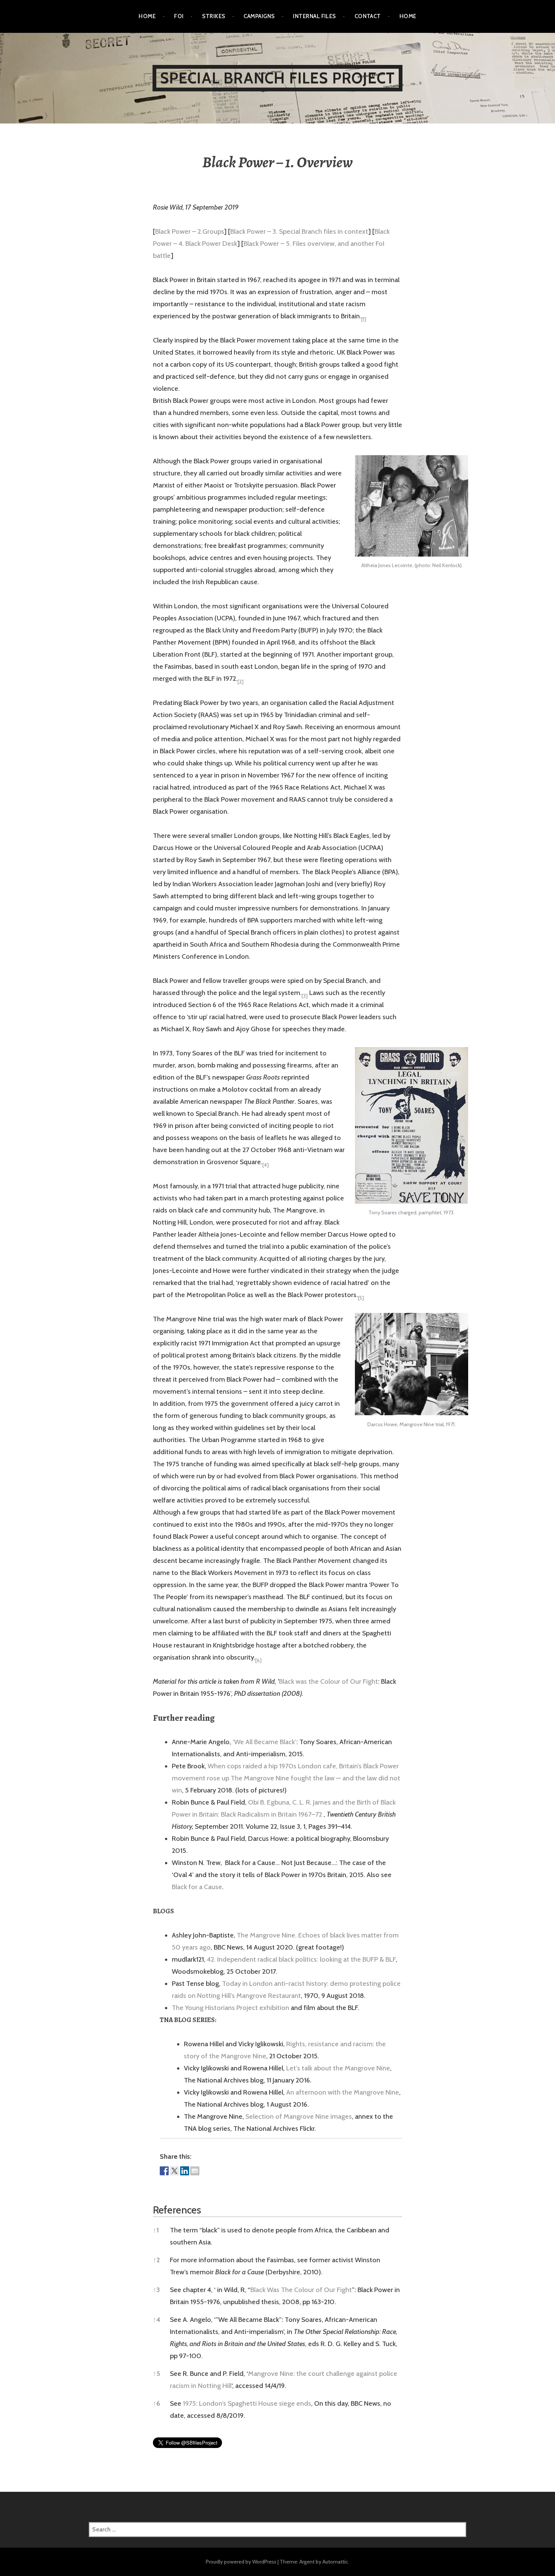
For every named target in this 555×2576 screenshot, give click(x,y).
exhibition (274, 2008)
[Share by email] (195, 2171)
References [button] (177, 2210)
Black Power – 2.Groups (190, 231)
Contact (368, 16)
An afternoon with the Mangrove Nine (343, 2092)
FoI (179, 16)
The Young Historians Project (215, 2008)
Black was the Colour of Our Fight (328, 1681)
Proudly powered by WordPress (241, 2562)
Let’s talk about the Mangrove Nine (338, 2068)
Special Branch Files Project (278, 78)
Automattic (335, 2562)
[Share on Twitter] (174, 2171)
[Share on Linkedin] (185, 2171)
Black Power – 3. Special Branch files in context (299, 231)
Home (147, 16)
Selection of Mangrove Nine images (299, 2116)
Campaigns (259, 16)
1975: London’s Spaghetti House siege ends (247, 2403)
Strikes (214, 16)
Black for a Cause (197, 1887)
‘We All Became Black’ (264, 1742)
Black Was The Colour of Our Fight (301, 2290)
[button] (364, 316)
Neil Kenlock (446, 565)
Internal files (314, 16)
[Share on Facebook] (164, 2171)
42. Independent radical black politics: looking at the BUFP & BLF (301, 1959)
